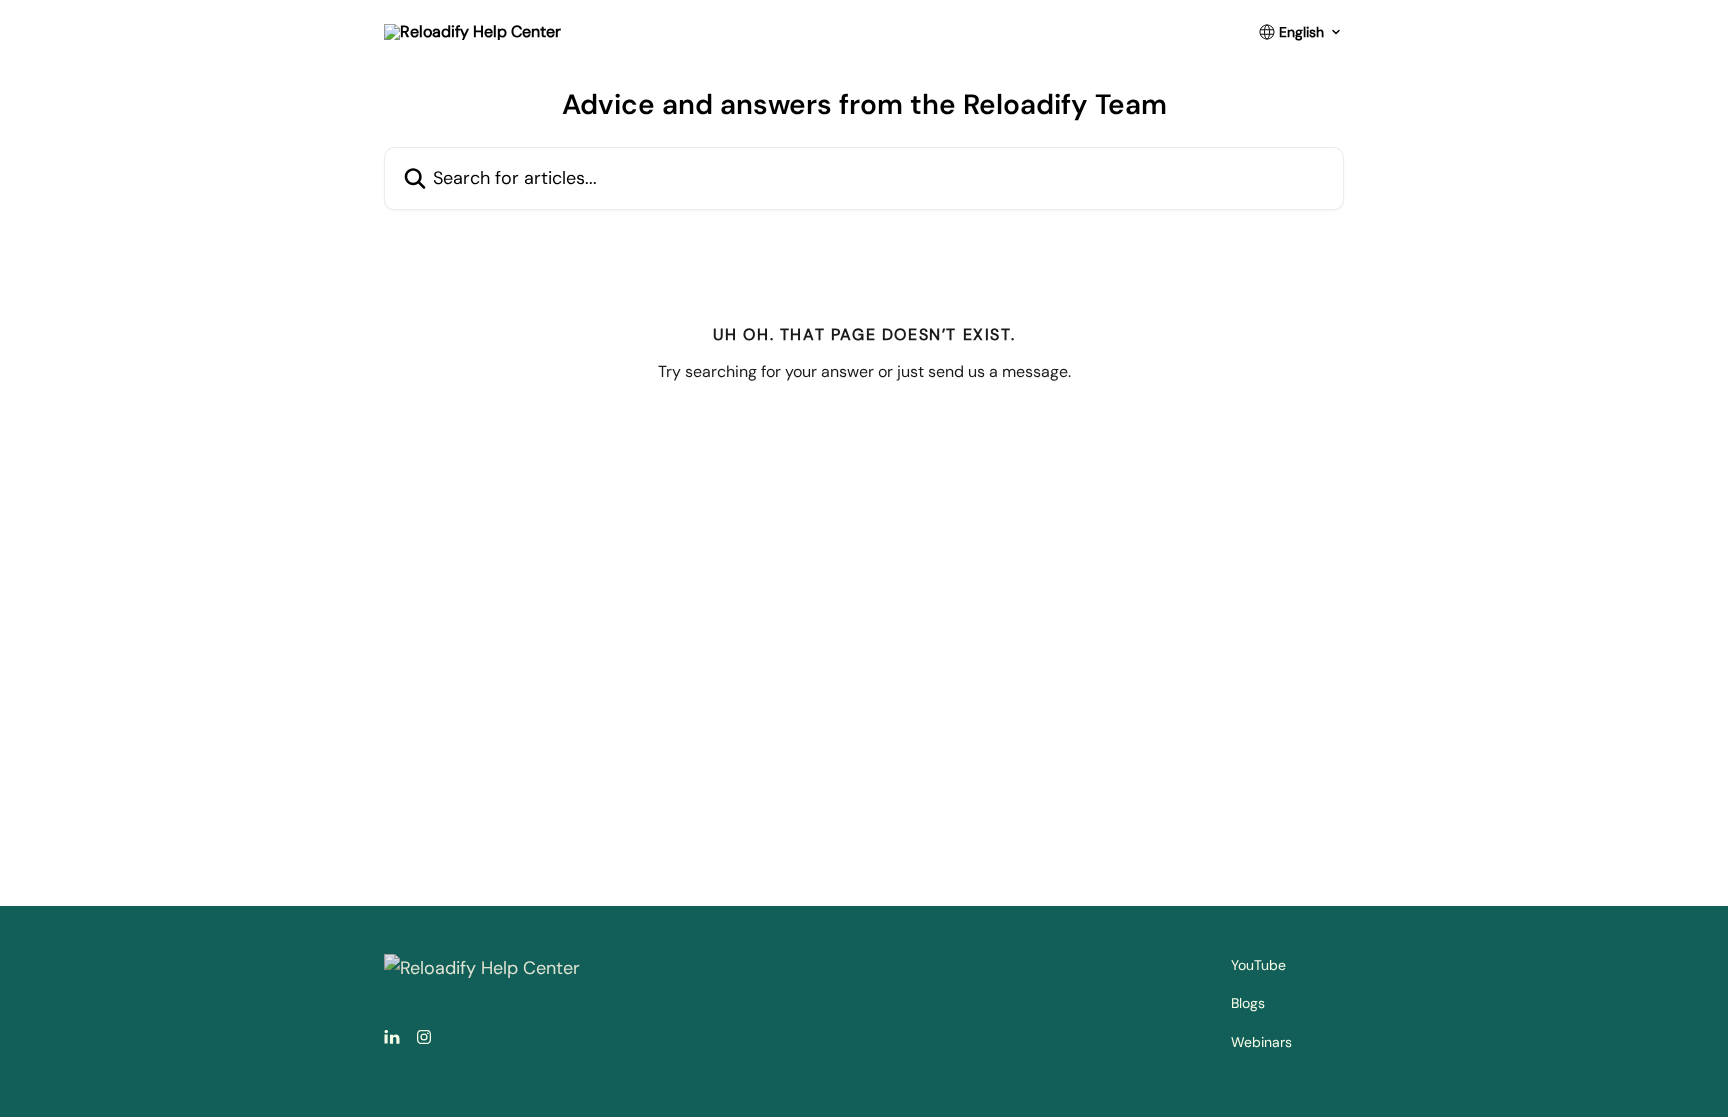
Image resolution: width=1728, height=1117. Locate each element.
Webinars (1261, 1042)
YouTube (1258, 965)
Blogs (1248, 1003)
